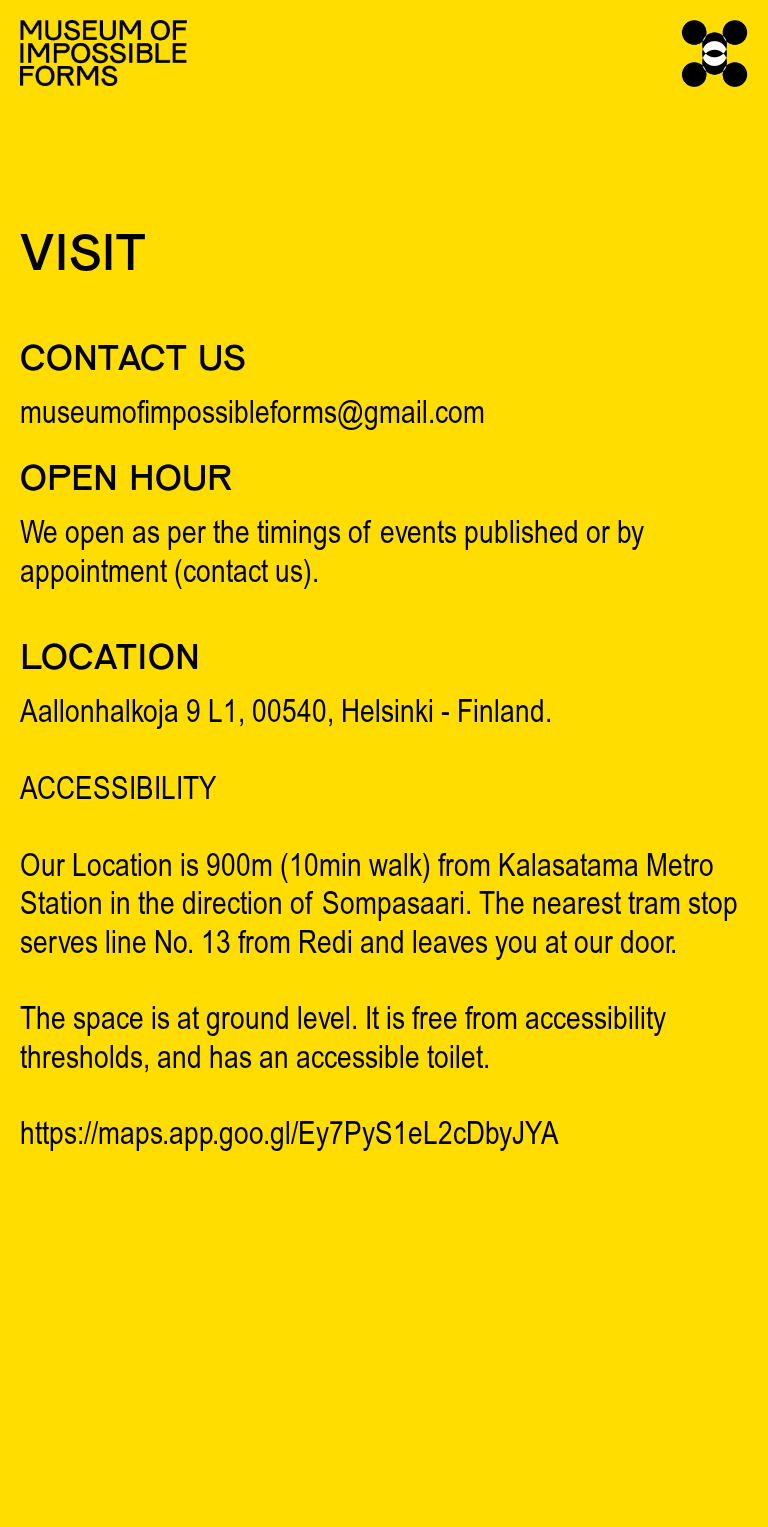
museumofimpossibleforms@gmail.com (252, 416)
